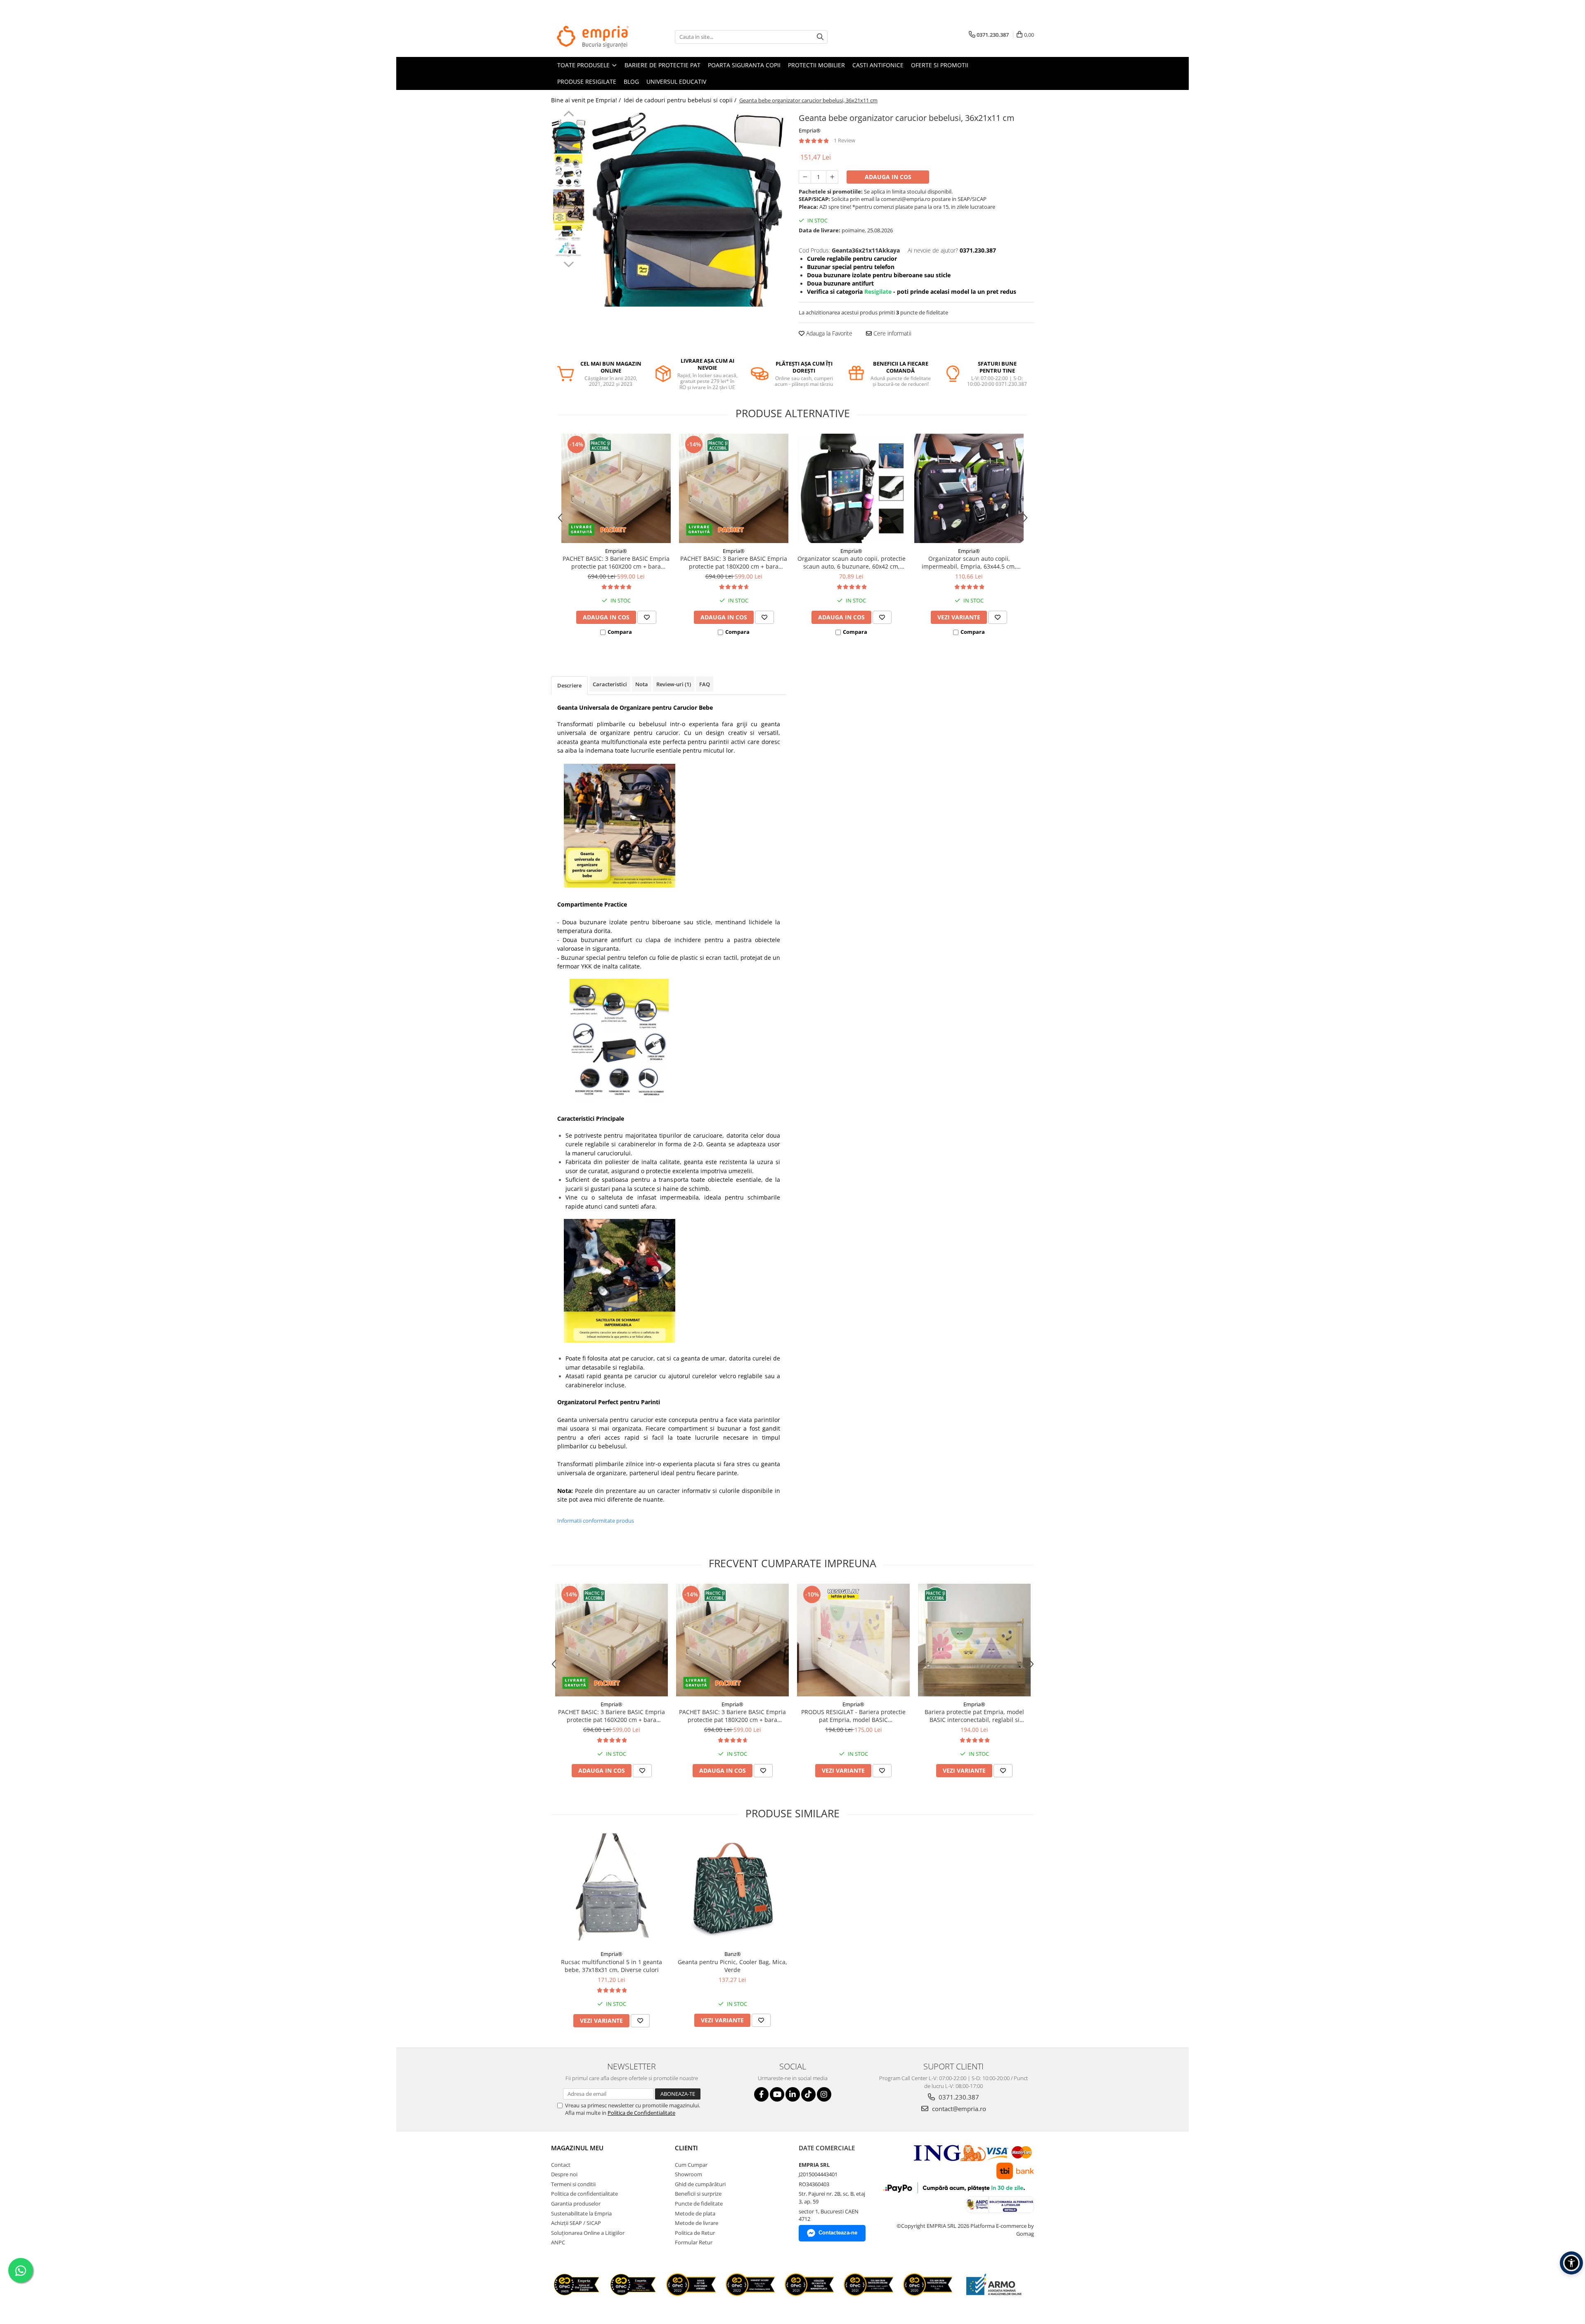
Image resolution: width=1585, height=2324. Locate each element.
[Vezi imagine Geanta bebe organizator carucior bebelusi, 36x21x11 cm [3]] (569, 242)
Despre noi (564, 2174)
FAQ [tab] (705, 684)
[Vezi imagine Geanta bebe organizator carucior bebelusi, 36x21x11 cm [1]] (569, 171)
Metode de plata (695, 2213)
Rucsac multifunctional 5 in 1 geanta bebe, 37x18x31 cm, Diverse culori (612, 1966)
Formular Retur (694, 2242)
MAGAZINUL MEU (577, 2148)
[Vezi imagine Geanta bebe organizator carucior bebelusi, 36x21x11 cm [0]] (569, 136)
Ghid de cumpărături (700, 2184)
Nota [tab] (642, 684)
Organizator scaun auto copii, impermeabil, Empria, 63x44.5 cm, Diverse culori (969, 562)
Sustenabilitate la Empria (581, 2213)
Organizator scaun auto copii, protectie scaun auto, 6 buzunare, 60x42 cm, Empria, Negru (852, 562)
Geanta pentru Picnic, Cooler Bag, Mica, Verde (732, 1966)
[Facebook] (761, 2094)
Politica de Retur (695, 2233)
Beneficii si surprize (698, 2194)
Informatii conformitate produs (596, 1521)
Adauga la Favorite (828, 333)
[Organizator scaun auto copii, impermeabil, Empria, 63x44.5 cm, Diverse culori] (969, 488)
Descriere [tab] (569, 685)
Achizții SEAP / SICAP (576, 2223)
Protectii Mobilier (816, 65)
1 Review (845, 140)
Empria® (810, 130)
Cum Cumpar (691, 2165)
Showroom (688, 2174)
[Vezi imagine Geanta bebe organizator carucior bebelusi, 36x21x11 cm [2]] (569, 207)
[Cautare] (820, 37)
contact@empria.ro (958, 2109)
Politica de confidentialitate (584, 2194)
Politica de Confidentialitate (641, 2113)
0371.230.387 (958, 2097)
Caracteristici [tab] (610, 684)
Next (569, 263)
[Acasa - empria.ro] (592, 37)
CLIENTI (686, 2148)
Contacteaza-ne (838, 2233)
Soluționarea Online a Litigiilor (588, 2233)
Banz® (733, 1954)
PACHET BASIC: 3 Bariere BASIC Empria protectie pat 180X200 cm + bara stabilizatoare (734, 562)
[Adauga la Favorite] (647, 617)
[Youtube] (777, 2094)
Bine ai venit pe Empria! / (587, 100)
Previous (569, 115)
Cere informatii (892, 333)
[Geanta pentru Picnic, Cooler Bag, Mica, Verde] (732, 1890)
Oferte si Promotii (940, 65)
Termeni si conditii (573, 2184)
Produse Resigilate (587, 81)
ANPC (558, 2242)
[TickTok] (808, 2094)
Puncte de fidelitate (699, 2204)
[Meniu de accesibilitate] (1571, 2263)
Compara (620, 632)
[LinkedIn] (793, 2094)
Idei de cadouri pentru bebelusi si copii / (681, 100)
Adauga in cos (888, 177)
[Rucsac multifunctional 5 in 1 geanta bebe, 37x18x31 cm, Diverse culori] (612, 1890)
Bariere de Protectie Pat (662, 65)
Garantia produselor (576, 2204)
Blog (631, 81)
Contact (561, 2165)
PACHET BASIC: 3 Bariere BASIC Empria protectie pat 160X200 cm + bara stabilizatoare (616, 562)
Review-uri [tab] (674, 684)
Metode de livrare (697, 2223)
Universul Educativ (676, 81)
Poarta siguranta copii (744, 65)
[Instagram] (824, 2094)
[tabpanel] (688, 209)
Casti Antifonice (878, 65)
